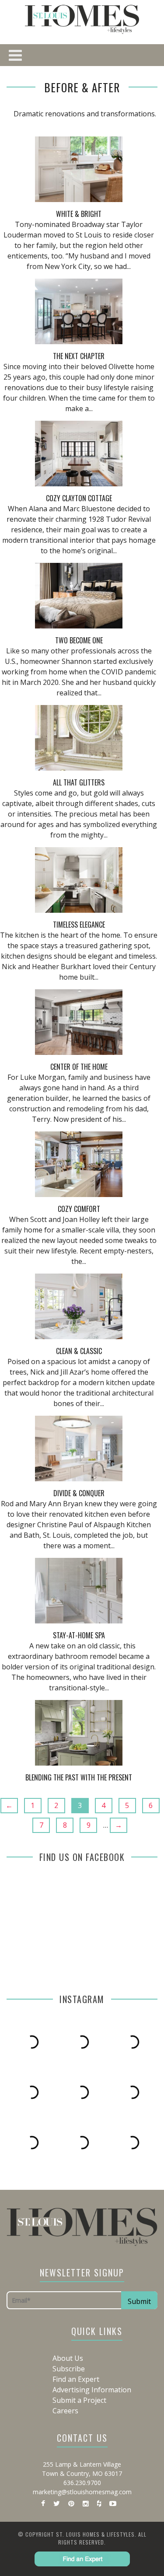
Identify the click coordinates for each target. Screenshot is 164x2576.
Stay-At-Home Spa (79, 1635)
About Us (68, 2358)
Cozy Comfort (79, 1209)
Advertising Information (92, 2390)
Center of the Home (79, 1067)
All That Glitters (79, 782)
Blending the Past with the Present (79, 1777)
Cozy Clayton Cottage (79, 498)
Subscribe (69, 2369)
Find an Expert (76, 2379)
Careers (65, 2411)
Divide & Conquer (79, 1493)
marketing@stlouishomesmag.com (82, 2492)
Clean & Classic (79, 1351)
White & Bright (79, 214)
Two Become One (79, 640)
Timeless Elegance (79, 925)
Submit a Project (79, 2400)
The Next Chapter (79, 356)
